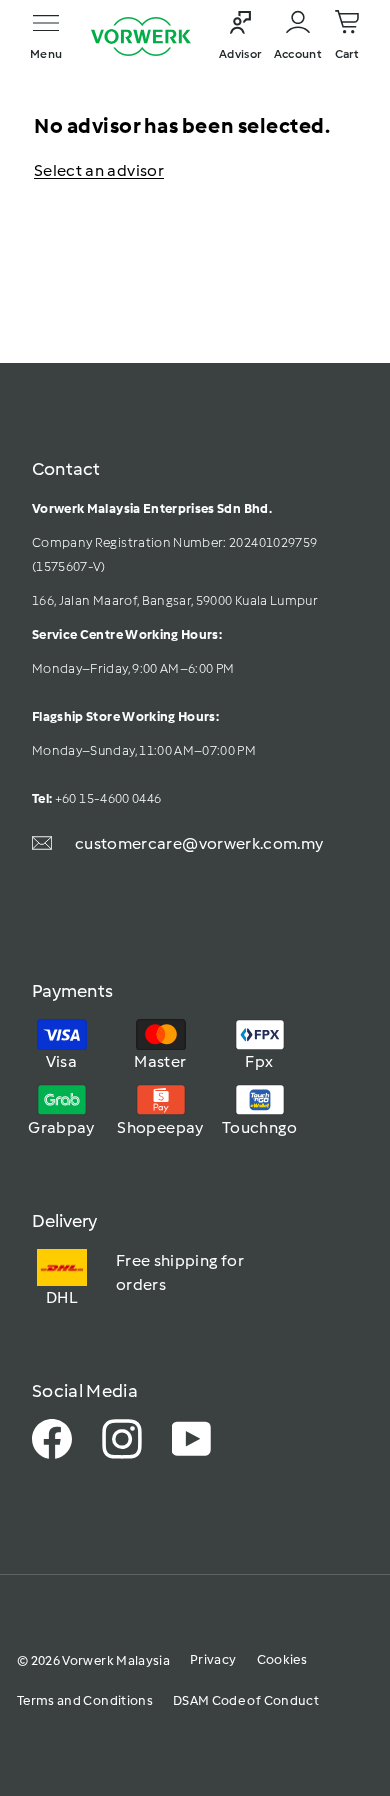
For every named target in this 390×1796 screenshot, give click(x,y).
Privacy (213, 1659)
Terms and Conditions (85, 1700)
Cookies (282, 1659)
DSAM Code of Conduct (246, 1700)
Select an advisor (99, 170)
